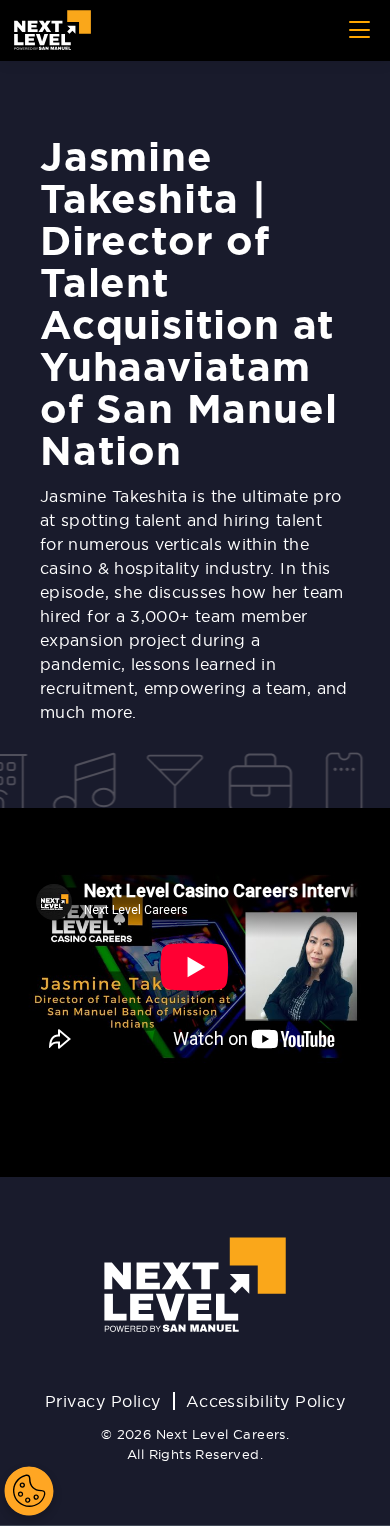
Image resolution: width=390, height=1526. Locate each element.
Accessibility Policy (266, 1401)
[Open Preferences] (29, 1491)
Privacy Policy (103, 1401)
